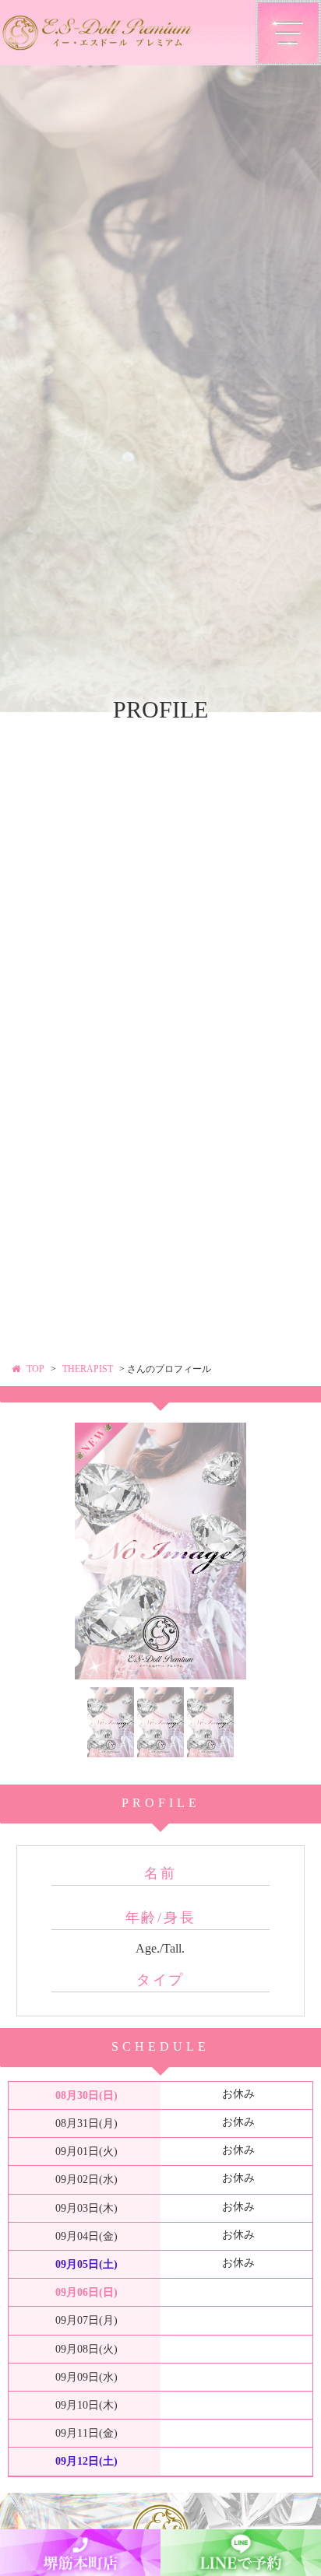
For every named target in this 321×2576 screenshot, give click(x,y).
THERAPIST (88, 1369)
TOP (35, 1369)
